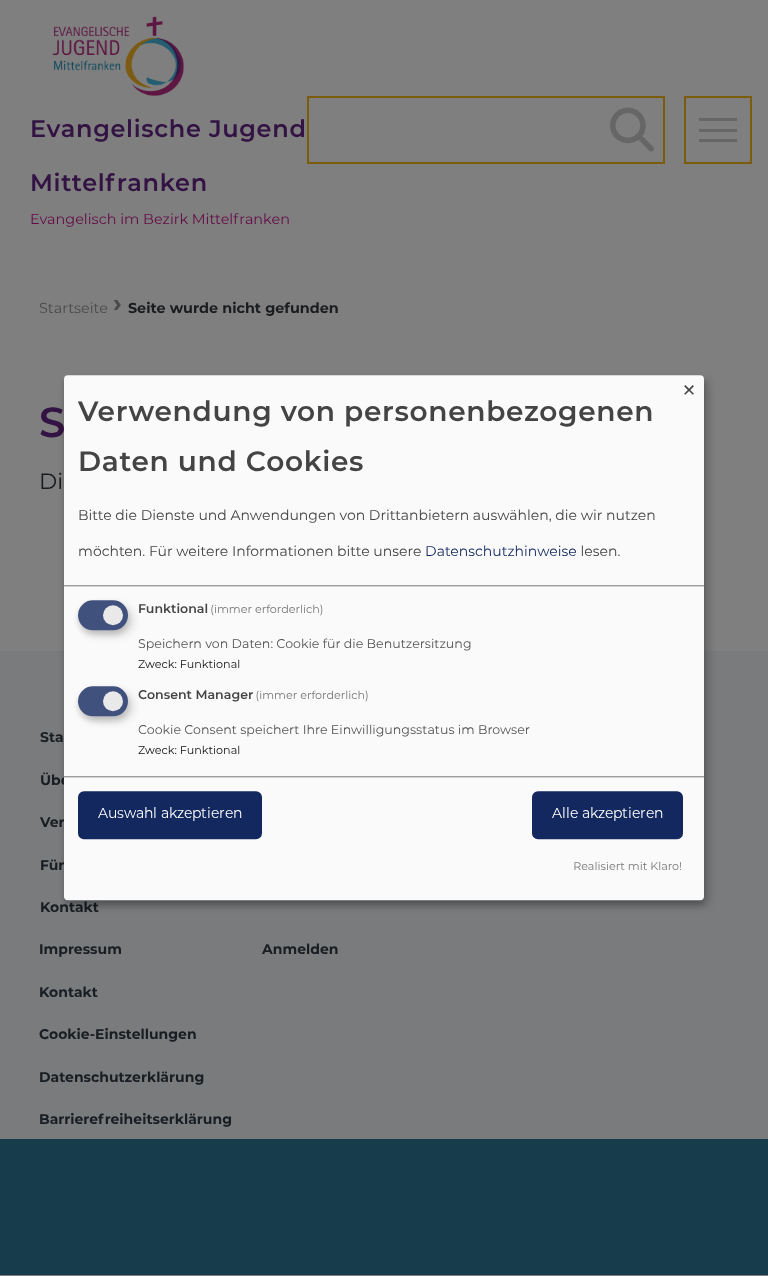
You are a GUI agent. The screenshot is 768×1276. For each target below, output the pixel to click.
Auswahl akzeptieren (170, 814)
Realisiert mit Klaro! (627, 868)
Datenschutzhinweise (501, 552)
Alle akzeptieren (607, 814)
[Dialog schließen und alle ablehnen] (689, 387)
